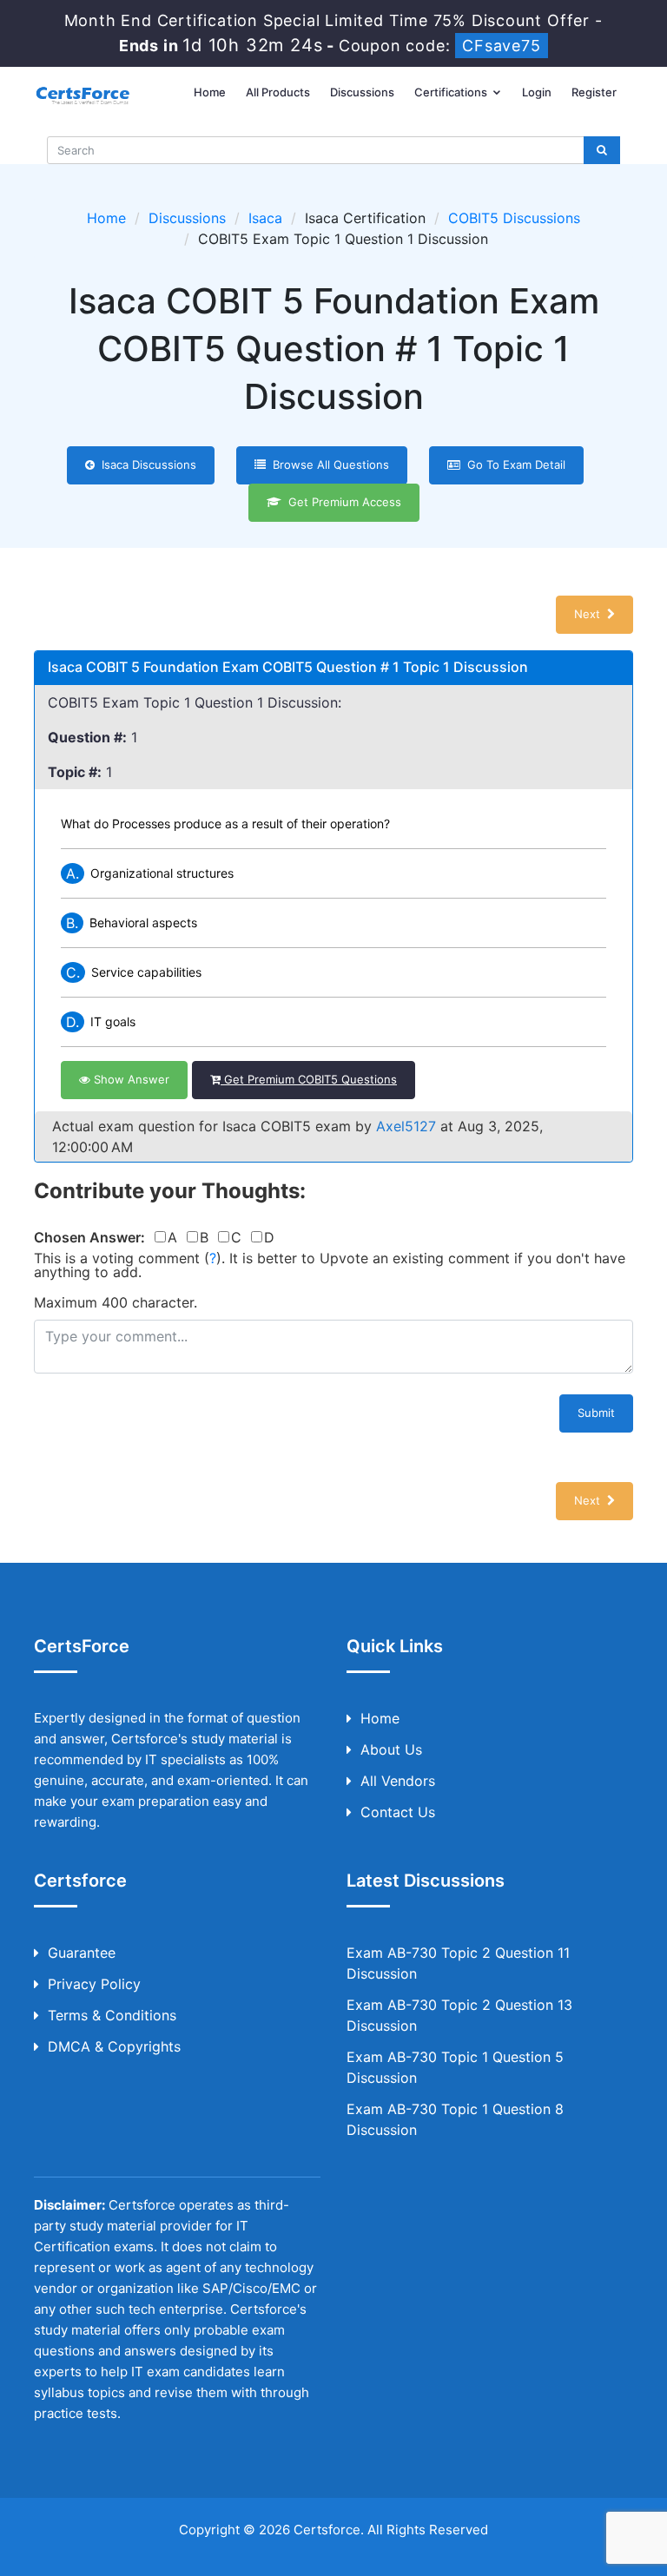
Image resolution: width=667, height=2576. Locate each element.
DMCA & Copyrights (114, 2046)
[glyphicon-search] (602, 150)
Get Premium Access (341, 502)
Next (591, 614)
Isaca (265, 218)
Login (537, 92)
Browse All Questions (327, 464)
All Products (278, 92)
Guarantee (82, 1953)
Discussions (362, 92)
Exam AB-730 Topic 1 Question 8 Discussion (455, 2119)
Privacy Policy (94, 1984)
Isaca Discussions (145, 464)
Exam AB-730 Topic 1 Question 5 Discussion (455, 2067)
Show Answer (130, 1079)
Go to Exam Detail (513, 464)
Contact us (398, 1812)
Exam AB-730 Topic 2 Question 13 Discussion (459, 2015)
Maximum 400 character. (116, 1302)
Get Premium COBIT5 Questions (309, 1079)
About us (391, 1749)
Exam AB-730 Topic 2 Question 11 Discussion (458, 1963)
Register (594, 92)
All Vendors (398, 1781)
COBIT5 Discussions (514, 218)
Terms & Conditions (112, 2015)
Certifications (452, 92)
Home (210, 92)
